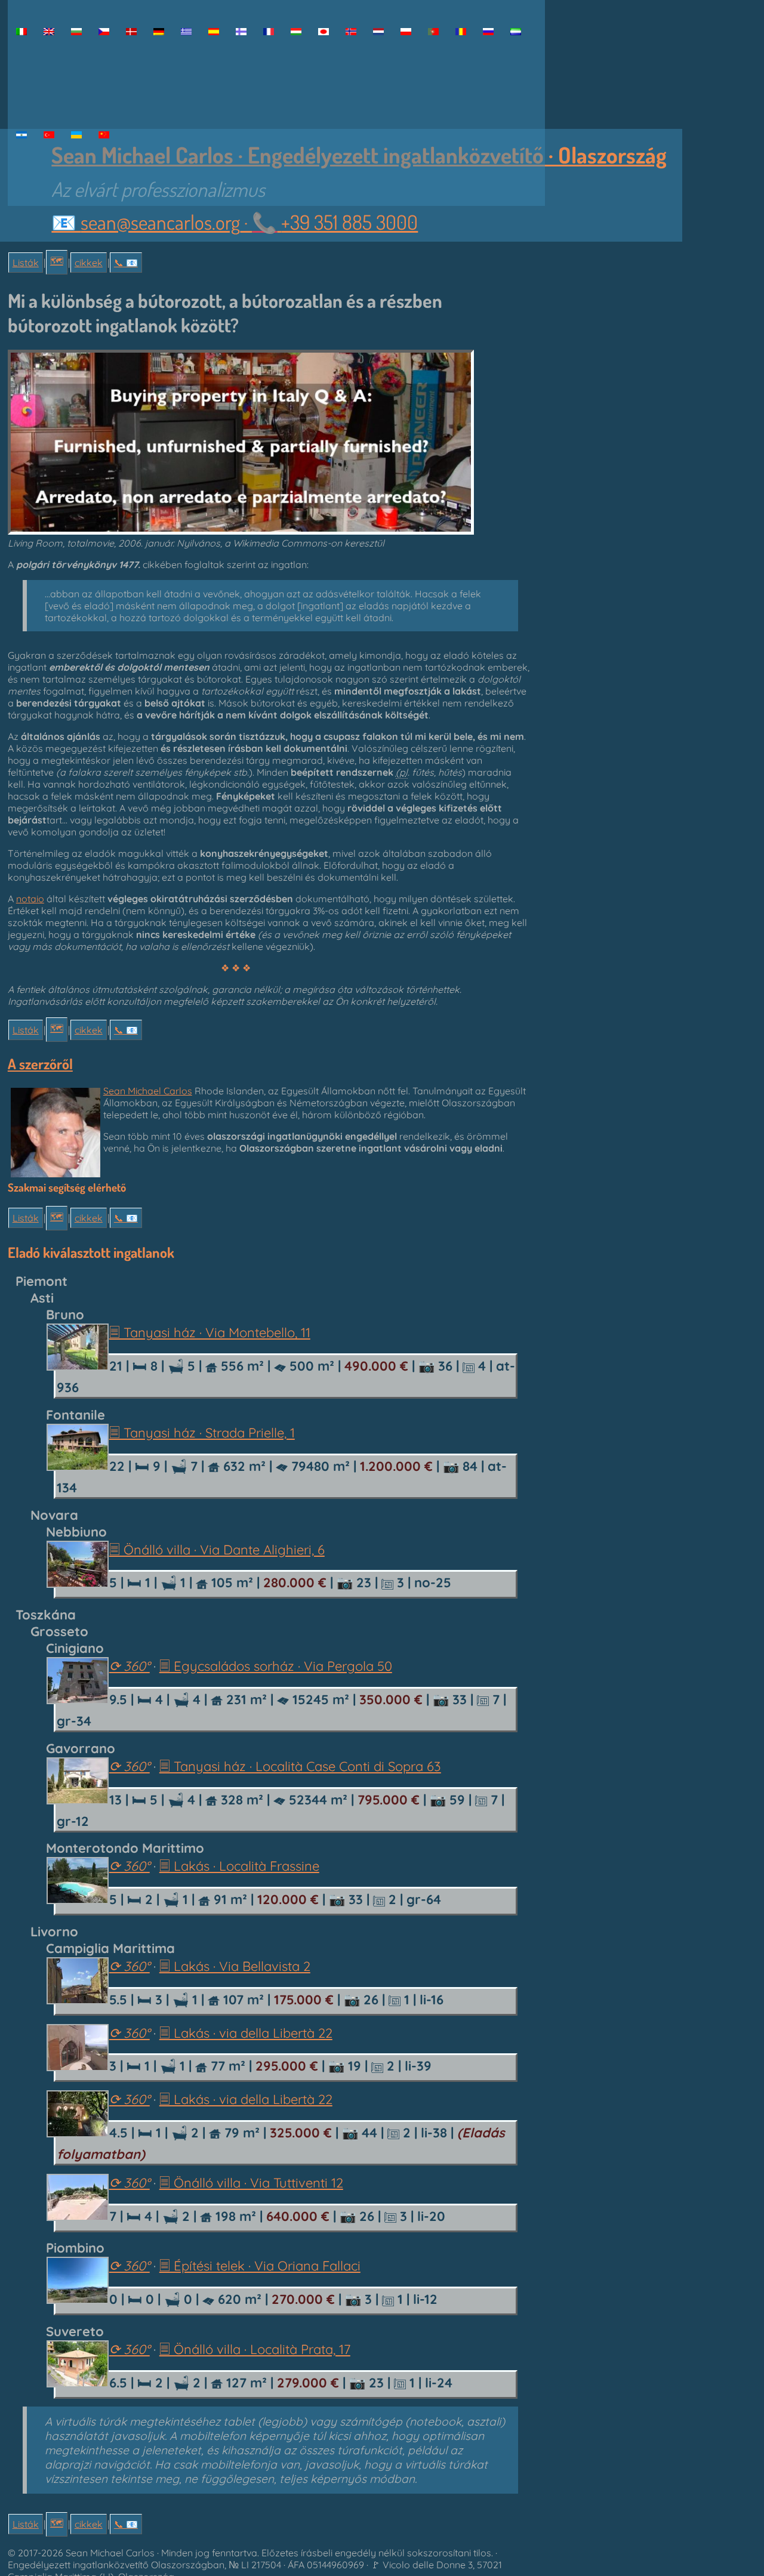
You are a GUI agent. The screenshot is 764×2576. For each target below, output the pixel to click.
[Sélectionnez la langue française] (269, 32)
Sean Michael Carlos (148, 1091)
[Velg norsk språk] (351, 32)
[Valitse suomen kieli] (241, 32)
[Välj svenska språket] (21, 135)
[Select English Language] (49, 32)
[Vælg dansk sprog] (131, 32)
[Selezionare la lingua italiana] (21, 32)
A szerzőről (40, 1064)
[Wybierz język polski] (406, 32)
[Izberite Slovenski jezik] (516, 32)
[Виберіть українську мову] (76, 135)
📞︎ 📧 (126, 263)
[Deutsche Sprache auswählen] (159, 32)
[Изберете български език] (76, 32)
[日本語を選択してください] (324, 32)
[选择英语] (104, 135)
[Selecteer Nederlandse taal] (378, 32)
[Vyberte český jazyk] (104, 32)
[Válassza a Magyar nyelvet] (296, 32)
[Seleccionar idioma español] (214, 32)
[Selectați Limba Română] (461, 32)
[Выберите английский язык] (488, 32)
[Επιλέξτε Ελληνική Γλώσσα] (186, 32)
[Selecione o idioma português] (433, 32)
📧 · (235, 222)
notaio (30, 899)
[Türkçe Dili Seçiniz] (49, 135)
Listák (26, 263)
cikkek (89, 263)
